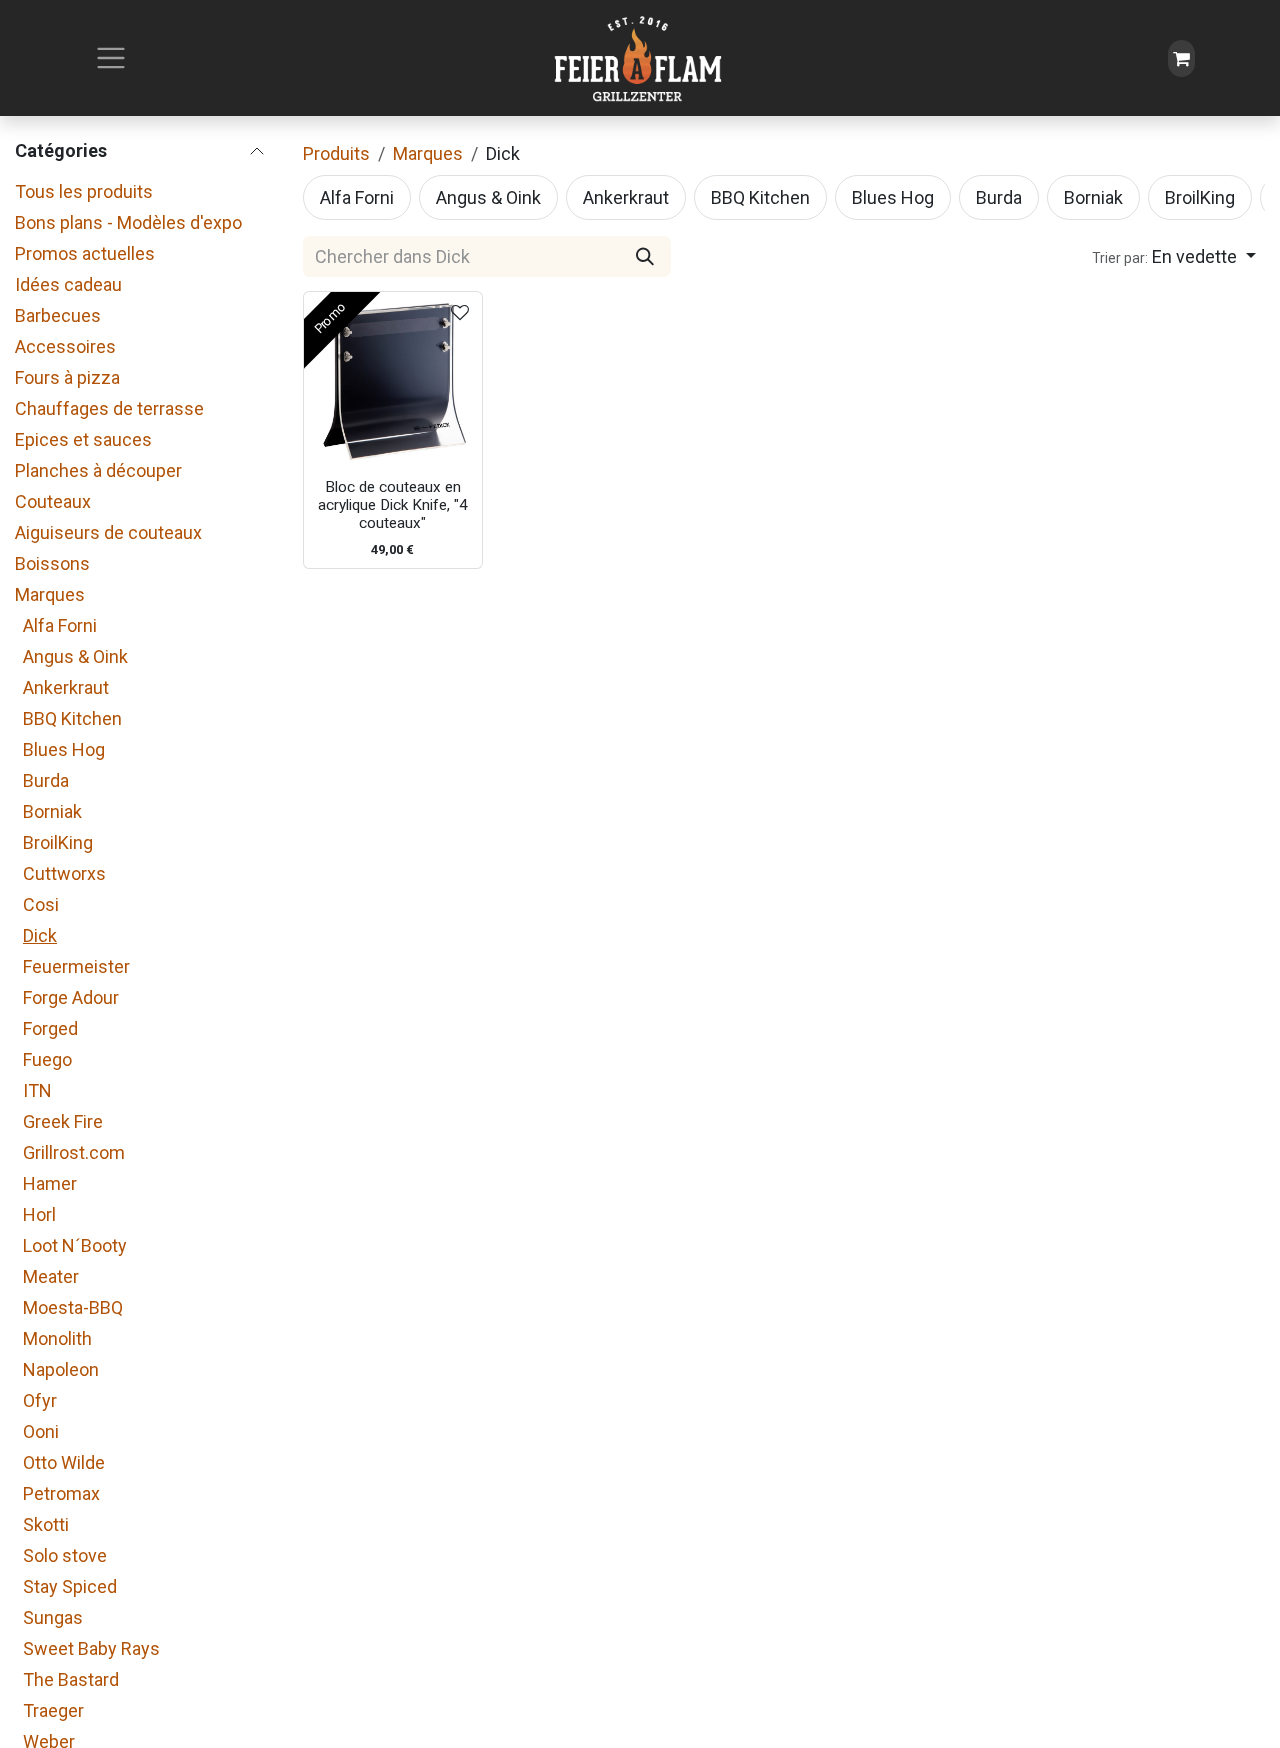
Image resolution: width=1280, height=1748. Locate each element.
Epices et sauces (83, 439)
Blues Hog (64, 749)
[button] (1174, 256)
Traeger (53, 1710)
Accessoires (65, 346)
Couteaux (53, 501)
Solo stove (65, 1555)
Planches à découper (98, 470)
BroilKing (58, 842)
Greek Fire (63, 1121)
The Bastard (71, 1679)
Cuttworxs (64, 873)
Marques (50, 594)
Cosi (41, 904)
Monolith (57, 1338)
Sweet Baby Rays (91, 1648)
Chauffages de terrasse (109, 408)
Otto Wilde (64, 1462)
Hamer (50, 1183)
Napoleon (61, 1369)
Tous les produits (84, 191)
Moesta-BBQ (73, 1307)
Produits (336, 153)
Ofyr (40, 1400)
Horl (39, 1214)
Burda (46, 780)
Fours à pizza (67, 377)
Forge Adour (71, 997)
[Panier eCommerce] (1181, 58)
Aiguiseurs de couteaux (108, 532)
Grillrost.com (74, 1152)
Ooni (41, 1431)
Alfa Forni (60, 625)
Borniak (52, 811)
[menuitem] (357, 197)
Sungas (53, 1617)
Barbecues (58, 315)
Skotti (46, 1524)
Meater (51, 1276)
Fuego (47, 1059)
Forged (50, 1028)
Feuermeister (76, 966)
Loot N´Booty (75, 1245)
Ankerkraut (66, 687)
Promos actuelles (85, 253)
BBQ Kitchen (72, 718)
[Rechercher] (645, 256)
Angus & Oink (75, 656)
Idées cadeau (68, 284)
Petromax (61, 1493)
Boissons (52, 563)
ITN (37, 1090)
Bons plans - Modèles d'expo (128, 222)
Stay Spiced (70, 1586)
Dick (40, 935)
